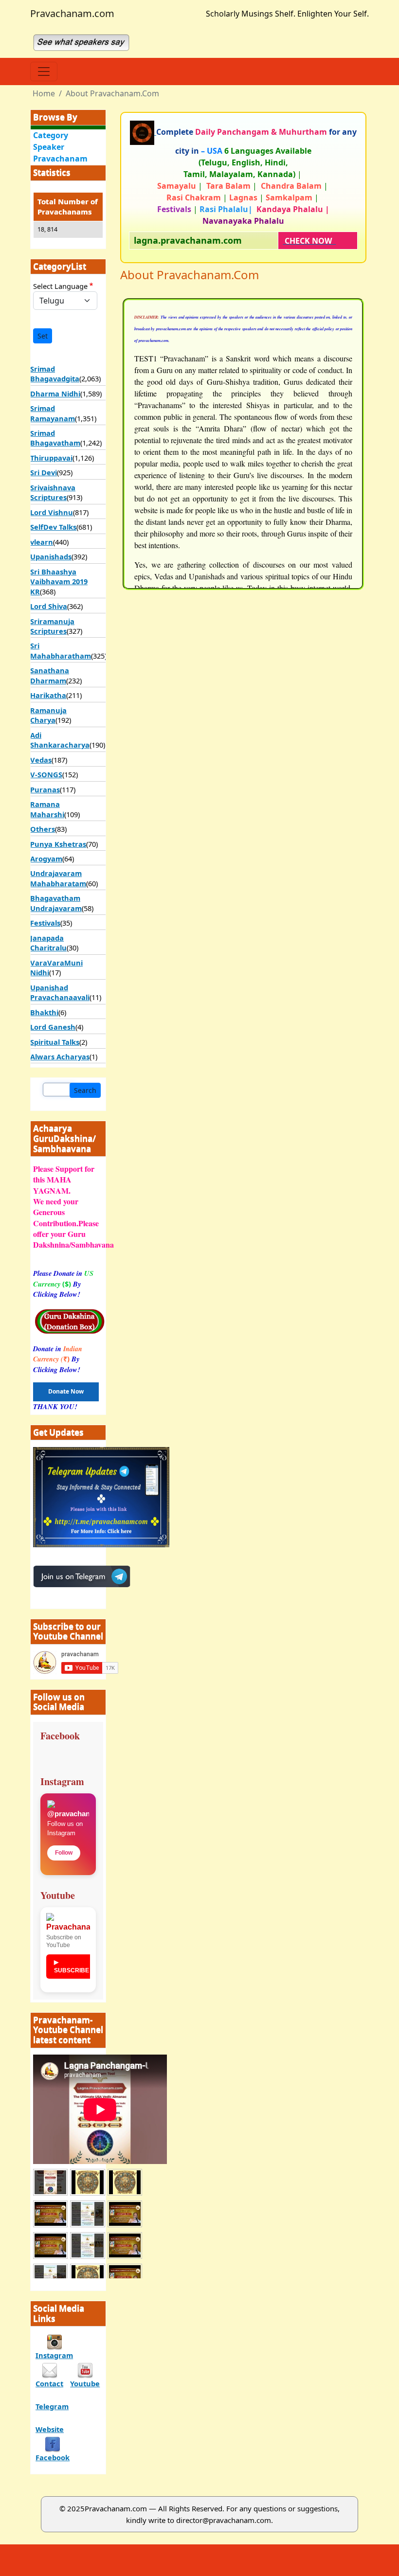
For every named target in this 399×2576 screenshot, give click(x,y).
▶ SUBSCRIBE (72, 1966)
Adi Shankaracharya (60, 740)
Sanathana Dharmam (50, 675)
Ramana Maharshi (47, 809)
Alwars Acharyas (60, 1056)
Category (51, 135)
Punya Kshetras (58, 844)
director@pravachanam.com (224, 2520)
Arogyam (46, 859)
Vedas (41, 760)
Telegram (52, 2406)
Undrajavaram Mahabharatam (58, 878)
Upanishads (51, 556)
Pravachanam (60, 159)
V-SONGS (46, 774)
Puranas (45, 789)
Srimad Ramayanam (53, 413)
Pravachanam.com (72, 13)
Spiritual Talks (55, 1042)
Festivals (45, 923)
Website (50, 2429)
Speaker (49, 147)
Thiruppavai (51, 458)
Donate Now (66, 1391)
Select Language (60, 286)
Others (43, 829)
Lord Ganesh (53, 1027)
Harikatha (48, 695)
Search (85, 1090)
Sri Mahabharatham (61, 650)
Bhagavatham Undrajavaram (56, 903)
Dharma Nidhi (55, 394)
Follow (64, 1853)
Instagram (54, 2355)
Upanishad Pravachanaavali (60, 992)
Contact (49, 2383)
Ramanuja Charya (48, 715)
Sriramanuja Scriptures (52, 626)
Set (43, 336)
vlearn (42, 542)
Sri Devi (44, 472)
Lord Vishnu (52, 512)
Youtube (85, 2383)
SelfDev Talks (53, 527)
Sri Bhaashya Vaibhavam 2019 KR (59, 581)
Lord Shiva (49, 606)
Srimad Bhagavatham (55, 438)
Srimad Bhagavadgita (55, 374)
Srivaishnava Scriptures (53, 492)
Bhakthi (44, 1012)
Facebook (53, 2457)
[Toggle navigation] (44, 72)
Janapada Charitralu (48, 943)
